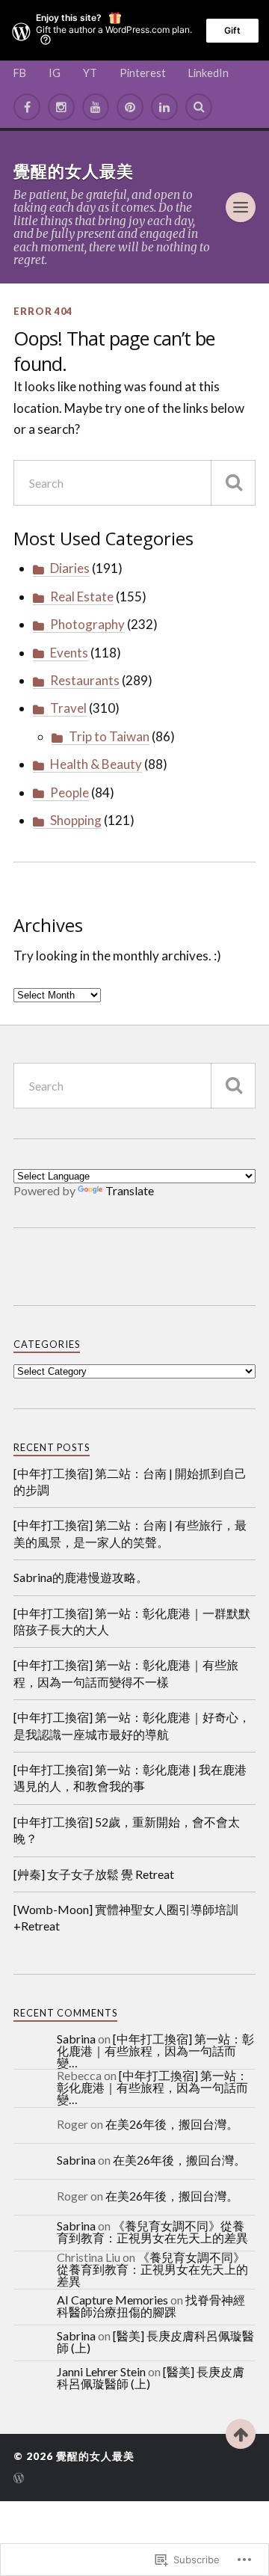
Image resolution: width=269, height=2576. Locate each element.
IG (55, 73)
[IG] (61, 107)
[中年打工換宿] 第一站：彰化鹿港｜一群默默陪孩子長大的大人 (132, 1621)
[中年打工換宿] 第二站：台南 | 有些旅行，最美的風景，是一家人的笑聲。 (130, 1533)
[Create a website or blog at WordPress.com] (19, 2479)
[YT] (96, 107)
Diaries (70, 568)
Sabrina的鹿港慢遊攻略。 (81, 1577)
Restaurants (85, 680)
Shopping (76, 820)
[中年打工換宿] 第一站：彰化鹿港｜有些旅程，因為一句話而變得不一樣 (126, 1673)
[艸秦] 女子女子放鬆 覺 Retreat (94, 1874)
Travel (68, 708)
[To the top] (241, 2434)
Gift (232, 30)
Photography (87, 624)
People (69, 792)
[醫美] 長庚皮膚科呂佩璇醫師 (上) (155, 2342)
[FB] (27, 107)
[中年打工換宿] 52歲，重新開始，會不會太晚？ (127, 1830)
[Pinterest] (130, 107)
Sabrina (76, 2039)
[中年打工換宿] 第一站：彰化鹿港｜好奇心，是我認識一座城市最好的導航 (132, 1725)
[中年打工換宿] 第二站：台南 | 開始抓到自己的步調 (130, 1481)
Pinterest (143, 73)
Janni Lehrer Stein (101, 2371)
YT (90, 73)
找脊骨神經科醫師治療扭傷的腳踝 (151, 2306)
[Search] (199, 107)
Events (69, 653)
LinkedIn (208, 73)
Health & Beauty (96, 764)
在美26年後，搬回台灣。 (172, 2124)
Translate (130, 1190)
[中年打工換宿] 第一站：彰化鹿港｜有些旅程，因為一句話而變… (155, 2051)
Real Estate (82, 597)
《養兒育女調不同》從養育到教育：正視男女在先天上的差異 (152, 2232)
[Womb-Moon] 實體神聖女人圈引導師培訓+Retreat (126, 1917)
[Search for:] (134, 483)
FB (20, 73)
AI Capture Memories (112, 2300)
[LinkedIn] (164, 107)
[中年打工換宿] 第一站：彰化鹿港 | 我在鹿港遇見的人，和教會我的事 (130, 1778)
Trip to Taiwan (109, 736)
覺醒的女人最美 (74, 171)
